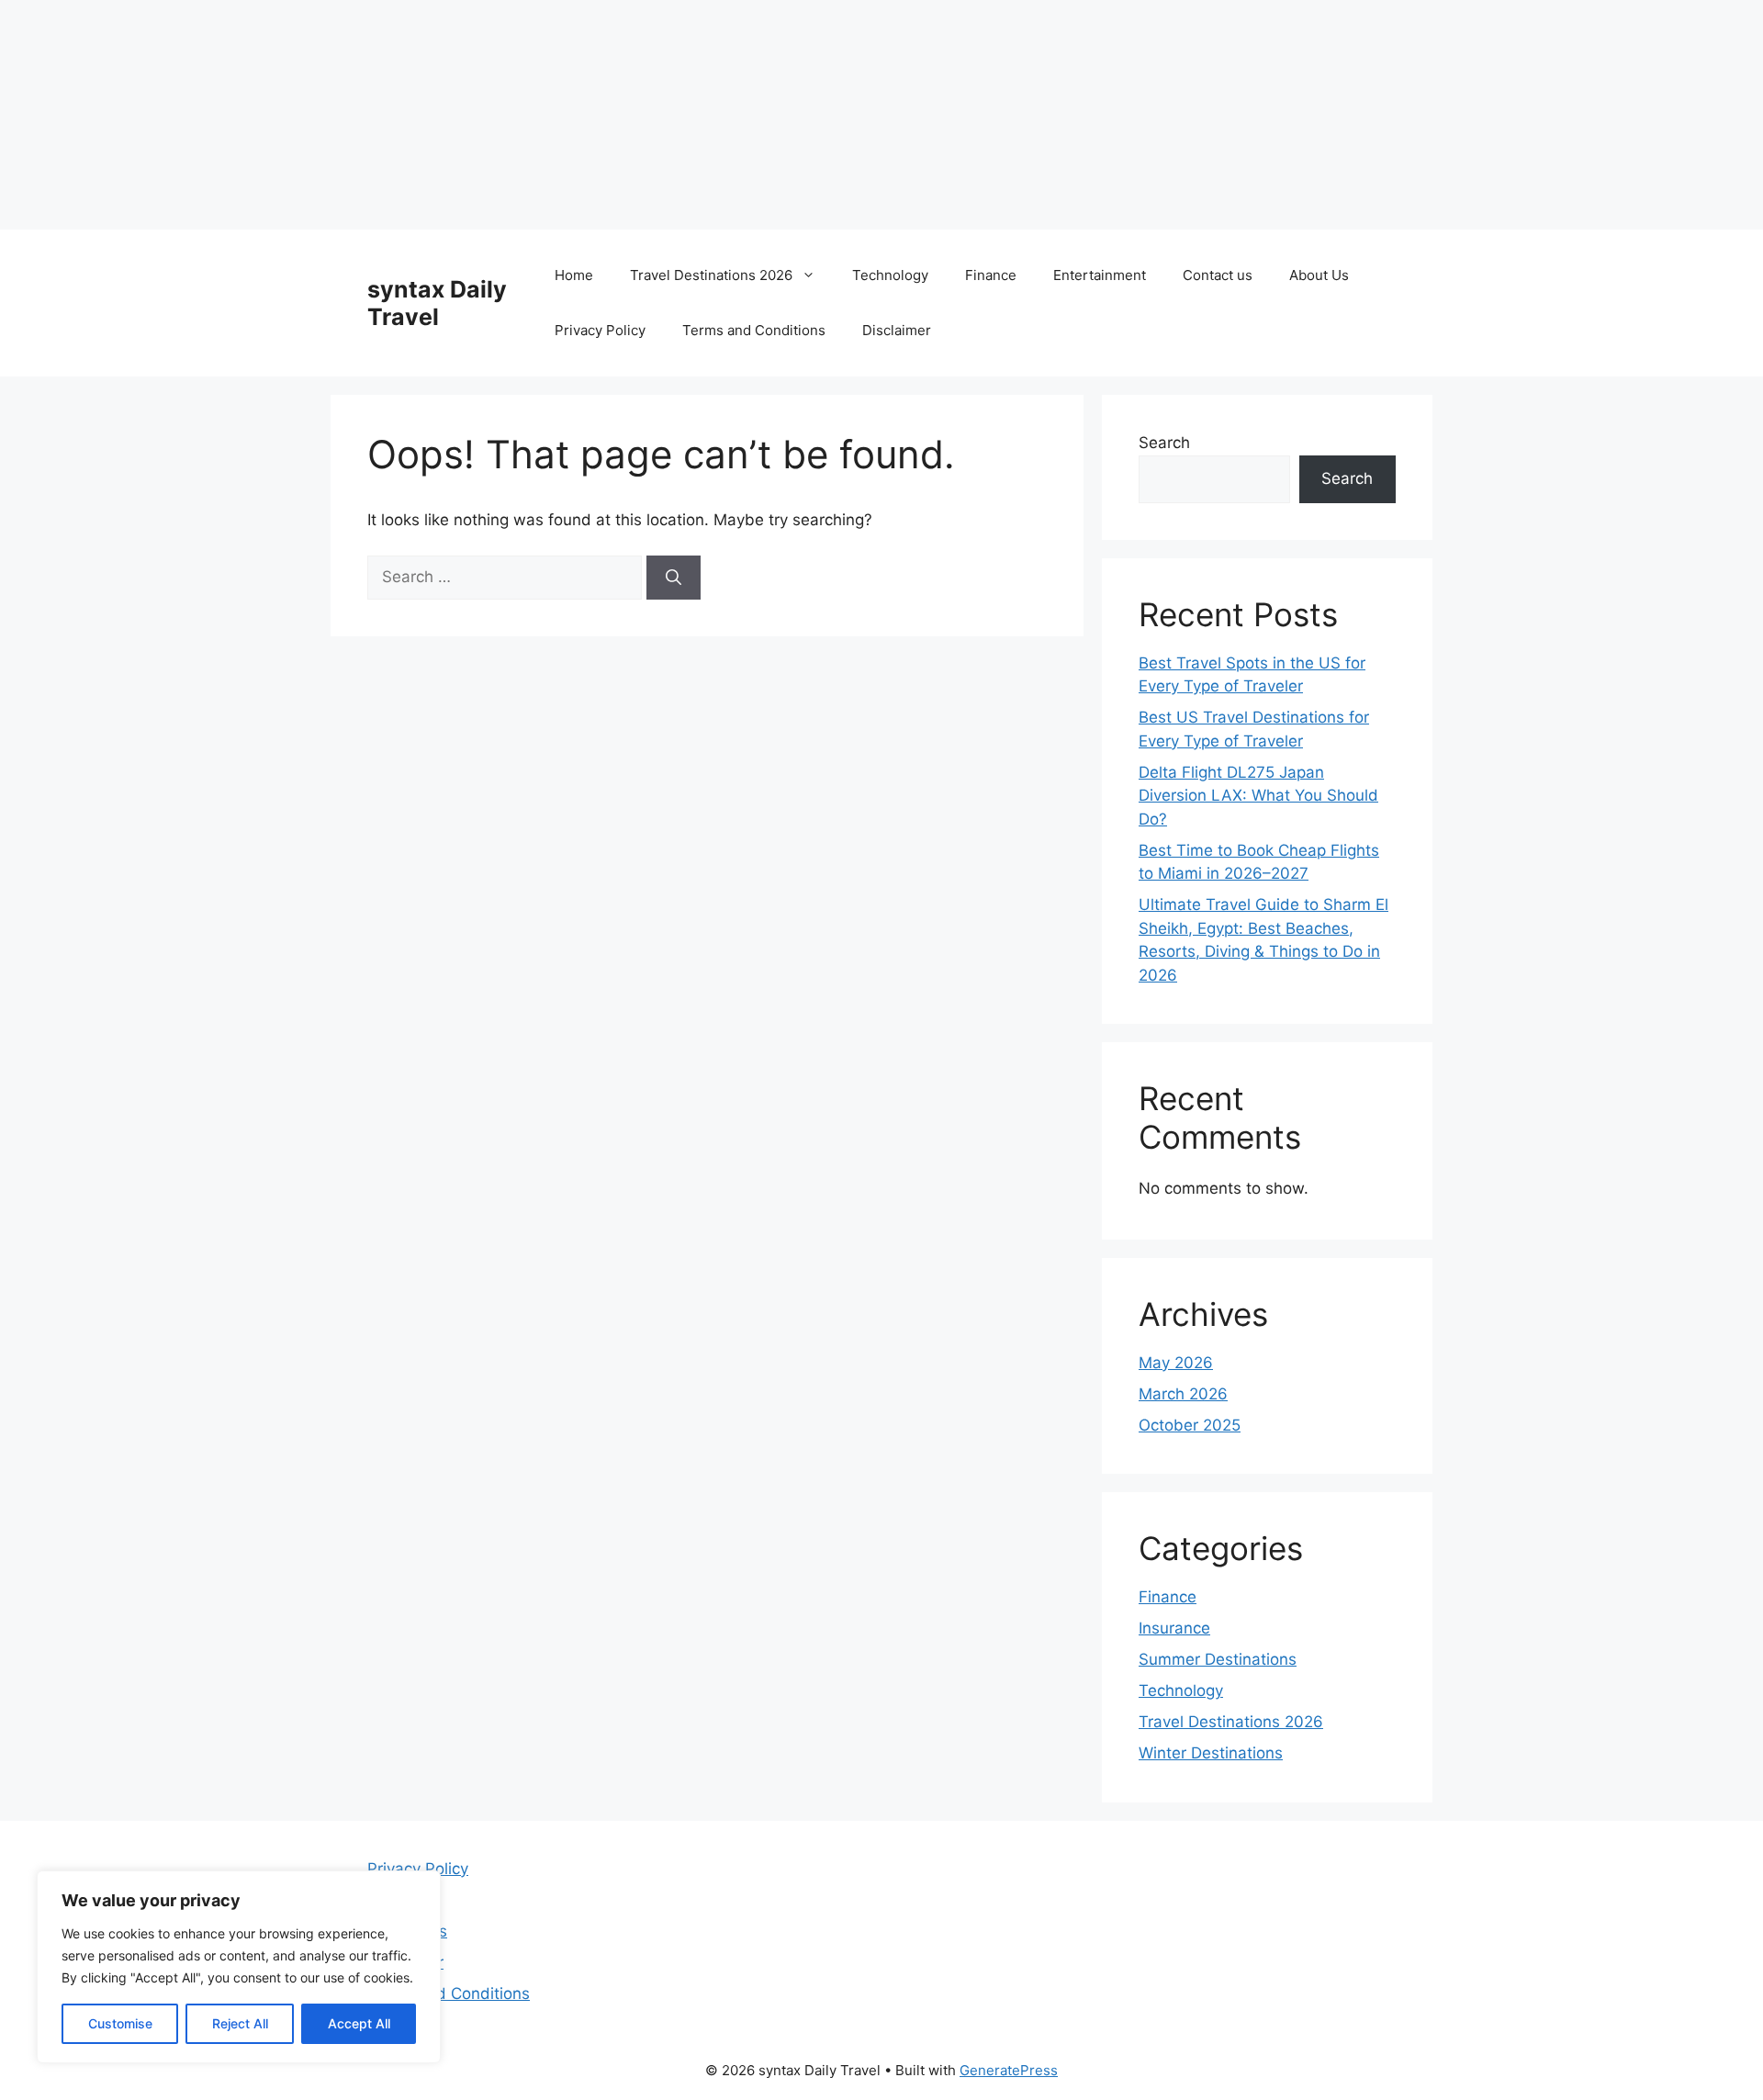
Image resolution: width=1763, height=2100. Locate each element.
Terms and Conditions (754, 330)
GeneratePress (1009, 2070)
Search (1164, 443)
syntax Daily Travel (437, 303)
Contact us (1218, 275)
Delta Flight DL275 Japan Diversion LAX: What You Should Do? (1258, 796)
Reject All (240, 2023)
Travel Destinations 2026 (711, 275)
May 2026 (1176, 1363)
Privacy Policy (600, 330)
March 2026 (1183, 1394)
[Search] (674, 578)
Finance (991, 275)
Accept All (359, 2023)
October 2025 (1190, 1425)
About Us (1319, 275)
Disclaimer (897, 330)
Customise (120, 2023)
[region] (239, 1967)
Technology (890, 275)
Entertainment (1100, 275)
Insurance (1174, 1628)
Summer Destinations (1218, 1659)
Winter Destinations (1211, 1753)
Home (574, 275)
